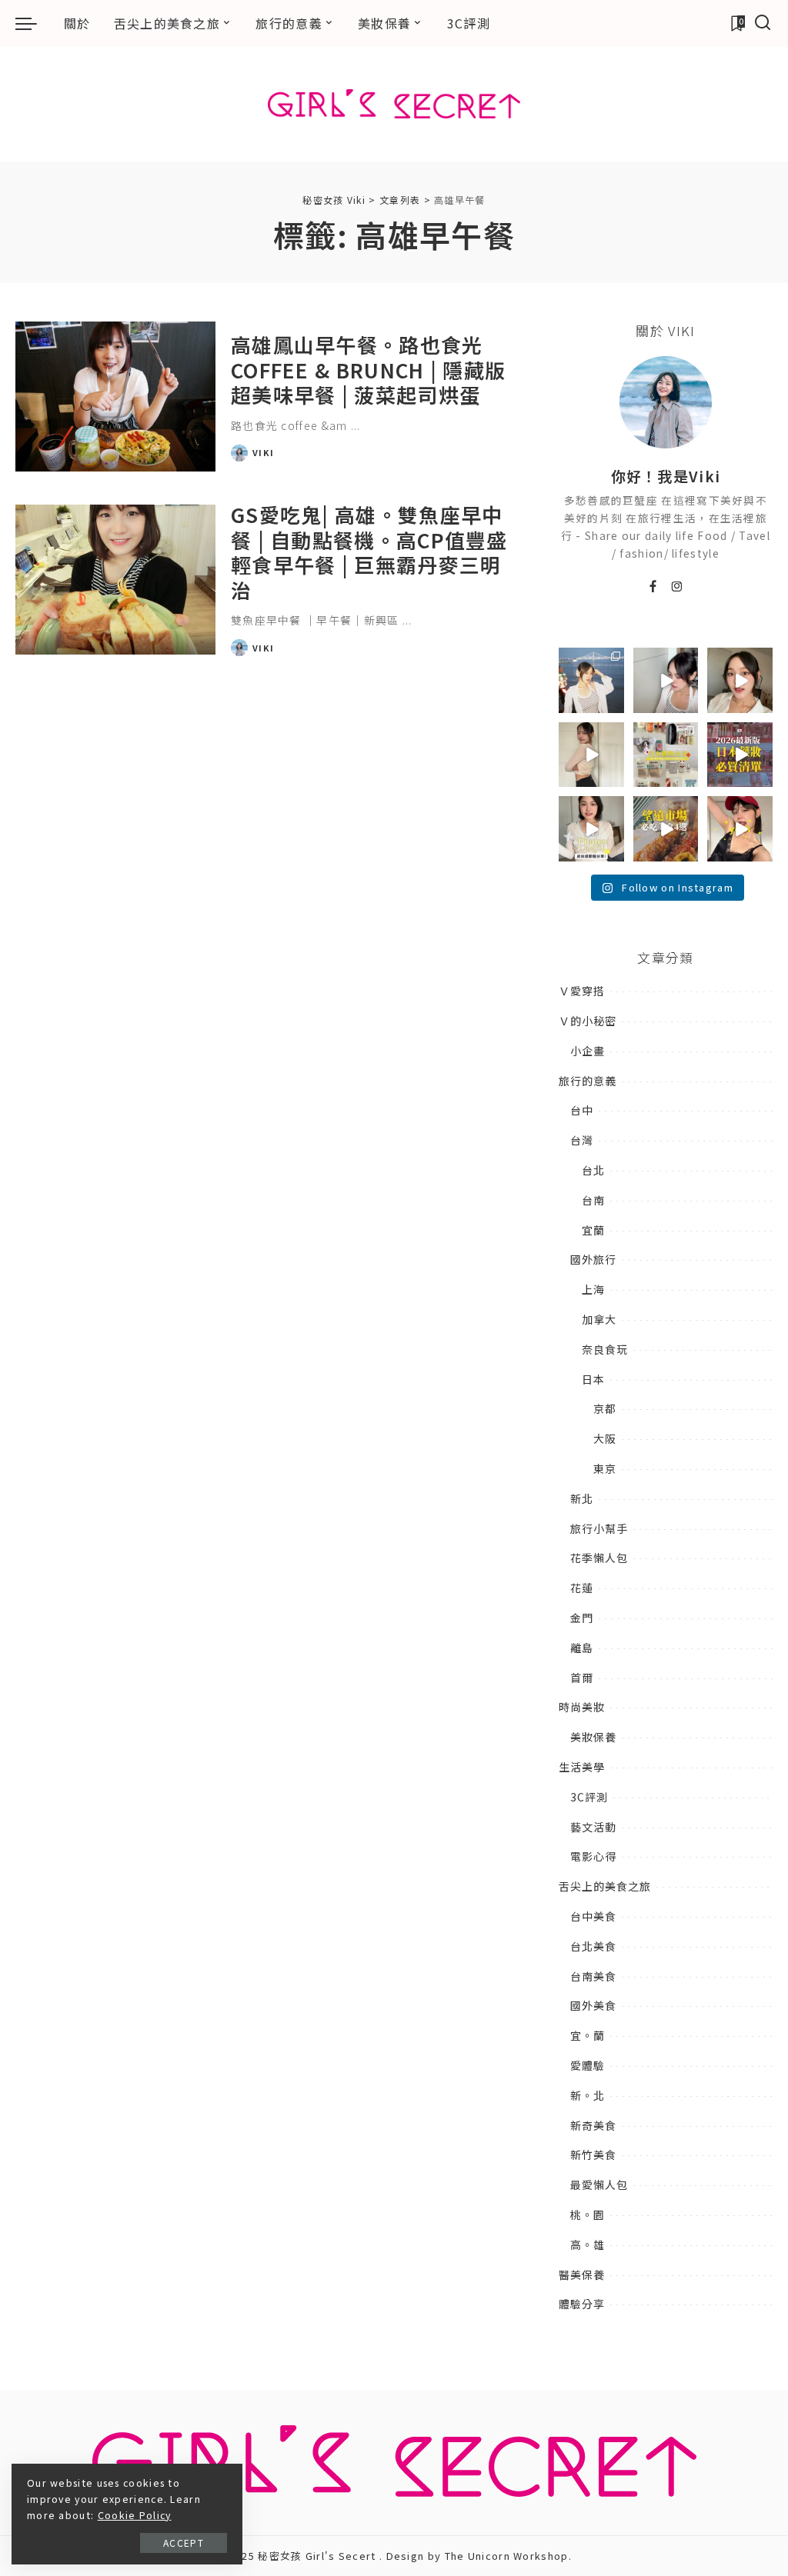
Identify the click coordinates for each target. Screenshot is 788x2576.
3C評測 (589, 1797)
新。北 (588, 2095)
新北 (582, 1498)
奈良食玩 (605, 1349)
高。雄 (588, 2244)
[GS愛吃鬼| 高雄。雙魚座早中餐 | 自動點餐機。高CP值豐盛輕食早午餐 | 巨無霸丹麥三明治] (115, 580)
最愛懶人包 (599, 2184)
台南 (593, 1200)
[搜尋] (763, 23)
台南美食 (593, 1976)
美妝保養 (593, 1737)
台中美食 (593, 1916)
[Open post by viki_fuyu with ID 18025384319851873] (591, 829)
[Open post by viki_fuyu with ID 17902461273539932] (591, 755)
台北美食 (593, 1946)
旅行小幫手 (599, 1528)
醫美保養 (582, 2274)
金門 (582, 1618)
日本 (593, 1379)
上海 (593, 1289)
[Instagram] (678, 587)
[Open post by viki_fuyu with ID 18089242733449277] (740, 680)
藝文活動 (593, 1827)
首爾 (582, 1678)
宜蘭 (593, 1230)
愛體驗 (588, 2065)
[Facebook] (653, 587)
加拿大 (599, 1319)
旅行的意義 (588, 1081)
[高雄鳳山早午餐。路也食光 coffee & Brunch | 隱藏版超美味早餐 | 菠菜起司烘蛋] (115, 397)
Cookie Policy (135, 2515)
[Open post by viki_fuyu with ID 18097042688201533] (666, 755)
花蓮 (582, 1588)
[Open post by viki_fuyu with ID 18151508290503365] (740, 755)
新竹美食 (593, 2154)
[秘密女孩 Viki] (394, 104)
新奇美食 (593, 2125)
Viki (263, 452)
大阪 (605, 1438)
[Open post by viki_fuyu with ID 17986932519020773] (666, 680)
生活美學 (582, 1767)
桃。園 (588, 2214)
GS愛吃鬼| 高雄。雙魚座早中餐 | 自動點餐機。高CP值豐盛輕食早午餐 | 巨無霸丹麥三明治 (369, 552)
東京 (605, 1468)
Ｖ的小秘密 (588, 1021)
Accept (184, 2543)
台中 (582, 1110)
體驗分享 (582, 2304)
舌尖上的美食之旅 (605, 1886)
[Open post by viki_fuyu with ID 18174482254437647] (591, 680)
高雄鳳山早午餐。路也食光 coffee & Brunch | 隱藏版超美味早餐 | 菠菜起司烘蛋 (368, 369)
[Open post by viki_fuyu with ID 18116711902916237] (740, 829)
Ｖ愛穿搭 (582, 991)
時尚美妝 (582, 1707)
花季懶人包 (599, 1558)
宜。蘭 (588, 2035)
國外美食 (593, 2005)
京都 (605, 1408)
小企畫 (588, 1051)
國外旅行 (593, 1259)
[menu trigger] (34, 23)
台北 (593, 1170)
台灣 (582, 1140)
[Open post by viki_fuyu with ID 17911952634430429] (666, 829)
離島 (582, 1648)
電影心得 (593, 1856)
